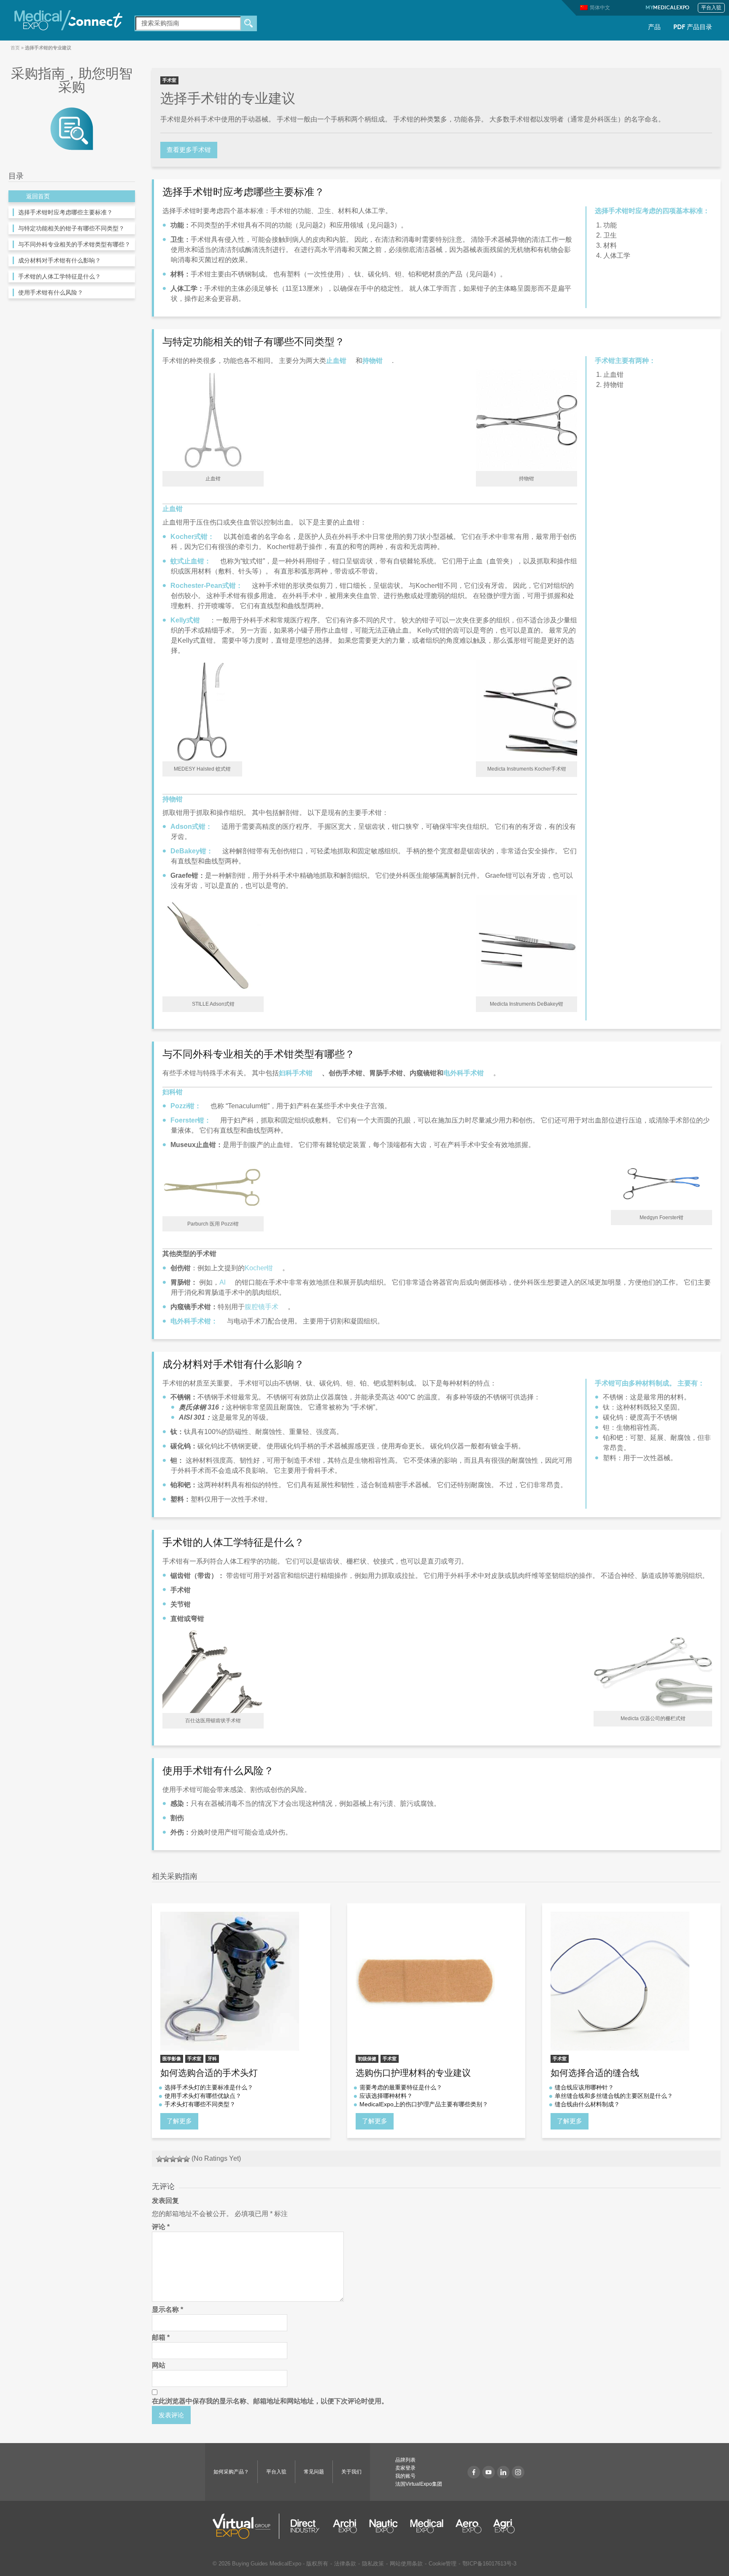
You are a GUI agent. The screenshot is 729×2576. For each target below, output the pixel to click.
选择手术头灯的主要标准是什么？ (209, 2087)
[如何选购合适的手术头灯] (241, 1981)
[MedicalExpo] (68, 20)
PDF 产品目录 (693, 28)
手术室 (169, 80)
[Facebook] (474, 2472)
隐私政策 (373, 2564)
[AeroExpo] (468, 2526)
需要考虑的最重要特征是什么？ (401, 2087)
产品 (654, 28)
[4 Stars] (180, 2159)
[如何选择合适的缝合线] (631, 1981)
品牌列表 (405, 2460)
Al (223, 1282)
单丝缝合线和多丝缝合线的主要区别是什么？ (614, 2096)
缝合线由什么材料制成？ (587, 2104)
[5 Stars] (186, 2159)
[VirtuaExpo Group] (246, 2526)
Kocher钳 (259, 1268)
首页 (15, 48)
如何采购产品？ (231, 2472)
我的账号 (405, 2476)
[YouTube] (489, 2472)
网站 (159, 2365)
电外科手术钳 (464, 1073)
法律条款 (345, 2564)
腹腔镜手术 (262, 1307)
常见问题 (314, 2472)
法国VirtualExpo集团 (419, 2484)
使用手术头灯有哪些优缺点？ (203, 2096)
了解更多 (179, 2121)
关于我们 (351, 2472)
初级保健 (367, 2059)
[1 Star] (159, 2159)
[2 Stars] (166, 2159)
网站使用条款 (406, 2564)
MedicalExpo (668, 8)
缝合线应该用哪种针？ (584, 2087)
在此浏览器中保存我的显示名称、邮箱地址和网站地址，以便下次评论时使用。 (270, 2401)
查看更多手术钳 (189, 150)
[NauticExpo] (383, 2526)
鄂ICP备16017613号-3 (489, 2564)
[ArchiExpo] (345, 2526)
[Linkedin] (503, 2472)
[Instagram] (518, 2472)
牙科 (212, 2059)
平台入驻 (711, 8)
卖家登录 (405, 2468)
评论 (161, 2227)
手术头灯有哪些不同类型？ (200, 2104)
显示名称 (167, 2309)
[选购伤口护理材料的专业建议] (436, 1981)
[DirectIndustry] (305, 2526)
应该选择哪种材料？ (386, 2096)
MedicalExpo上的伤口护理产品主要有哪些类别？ (424, 2104)
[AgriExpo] (504, 2526)
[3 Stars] (173, 2159)
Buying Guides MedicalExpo (267, 2564)
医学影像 (172, 2059)
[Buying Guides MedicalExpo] (72, 128)
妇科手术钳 (296, 1073)
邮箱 (161, 2337)
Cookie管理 (443, 2564)
